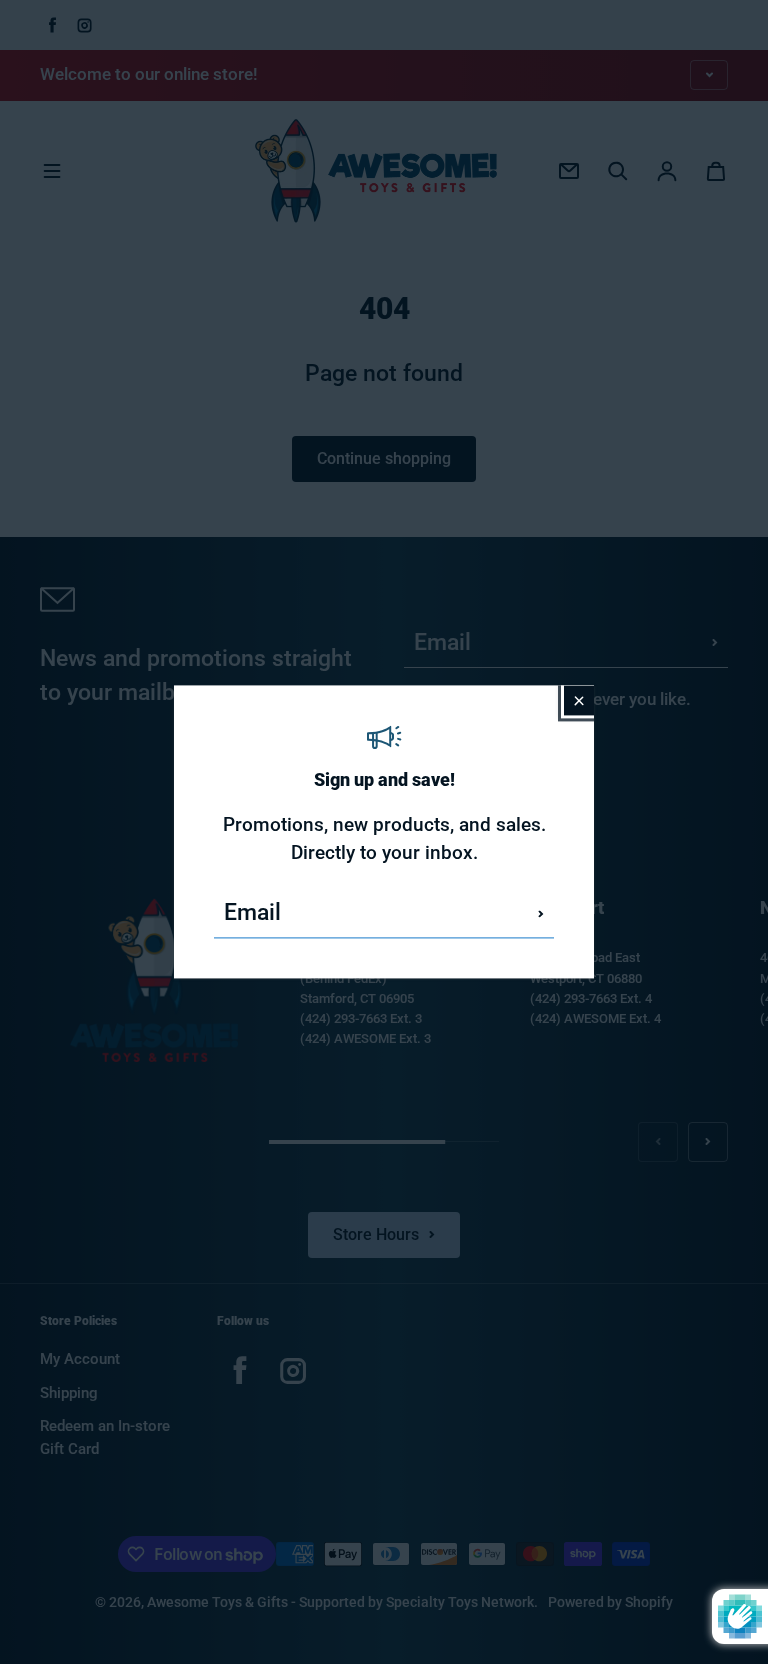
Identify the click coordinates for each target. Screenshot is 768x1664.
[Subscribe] (541, 914)
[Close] (579, 700)
